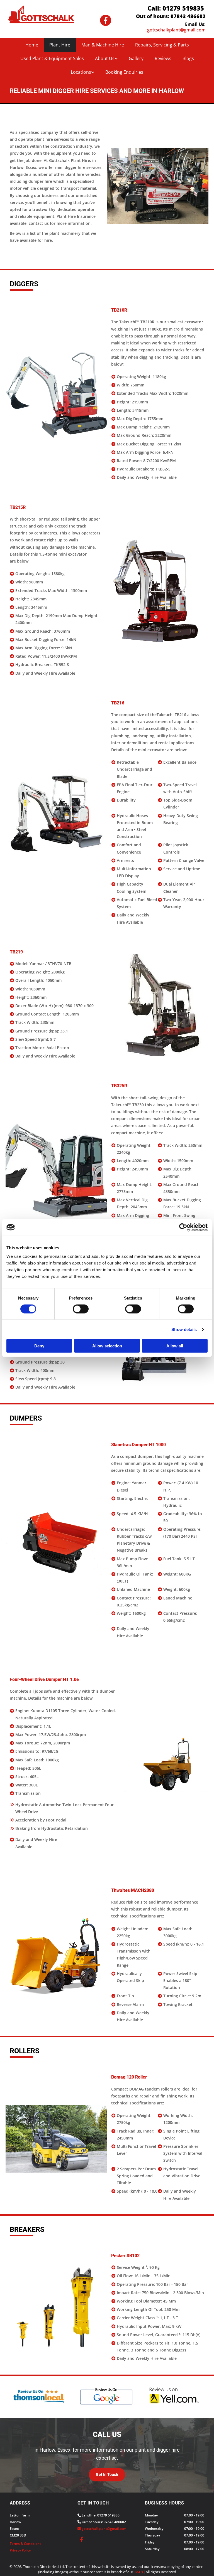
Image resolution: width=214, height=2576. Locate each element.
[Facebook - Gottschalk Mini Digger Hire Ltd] (106, 20)
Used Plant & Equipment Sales (52, 58)
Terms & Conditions (25, 2544)
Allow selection (107, 1346)
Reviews (163, 58)
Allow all (175, 1346)
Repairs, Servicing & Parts (162, 45)
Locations (81, 72)
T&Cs (138, 2572)
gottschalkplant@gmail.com (104, 2529)
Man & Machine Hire (103, 45)
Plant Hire (60, 45)
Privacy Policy (20, 2550)
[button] (107, 2475)
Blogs (188, 58)
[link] (106, 59)
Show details (184, 1329)
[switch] (81, 1309)
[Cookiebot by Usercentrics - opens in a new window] (183, 1227)
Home (32, 45)
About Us (105, 58)
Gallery (136, 58)
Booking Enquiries (124, 72)
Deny (39, 1346)
